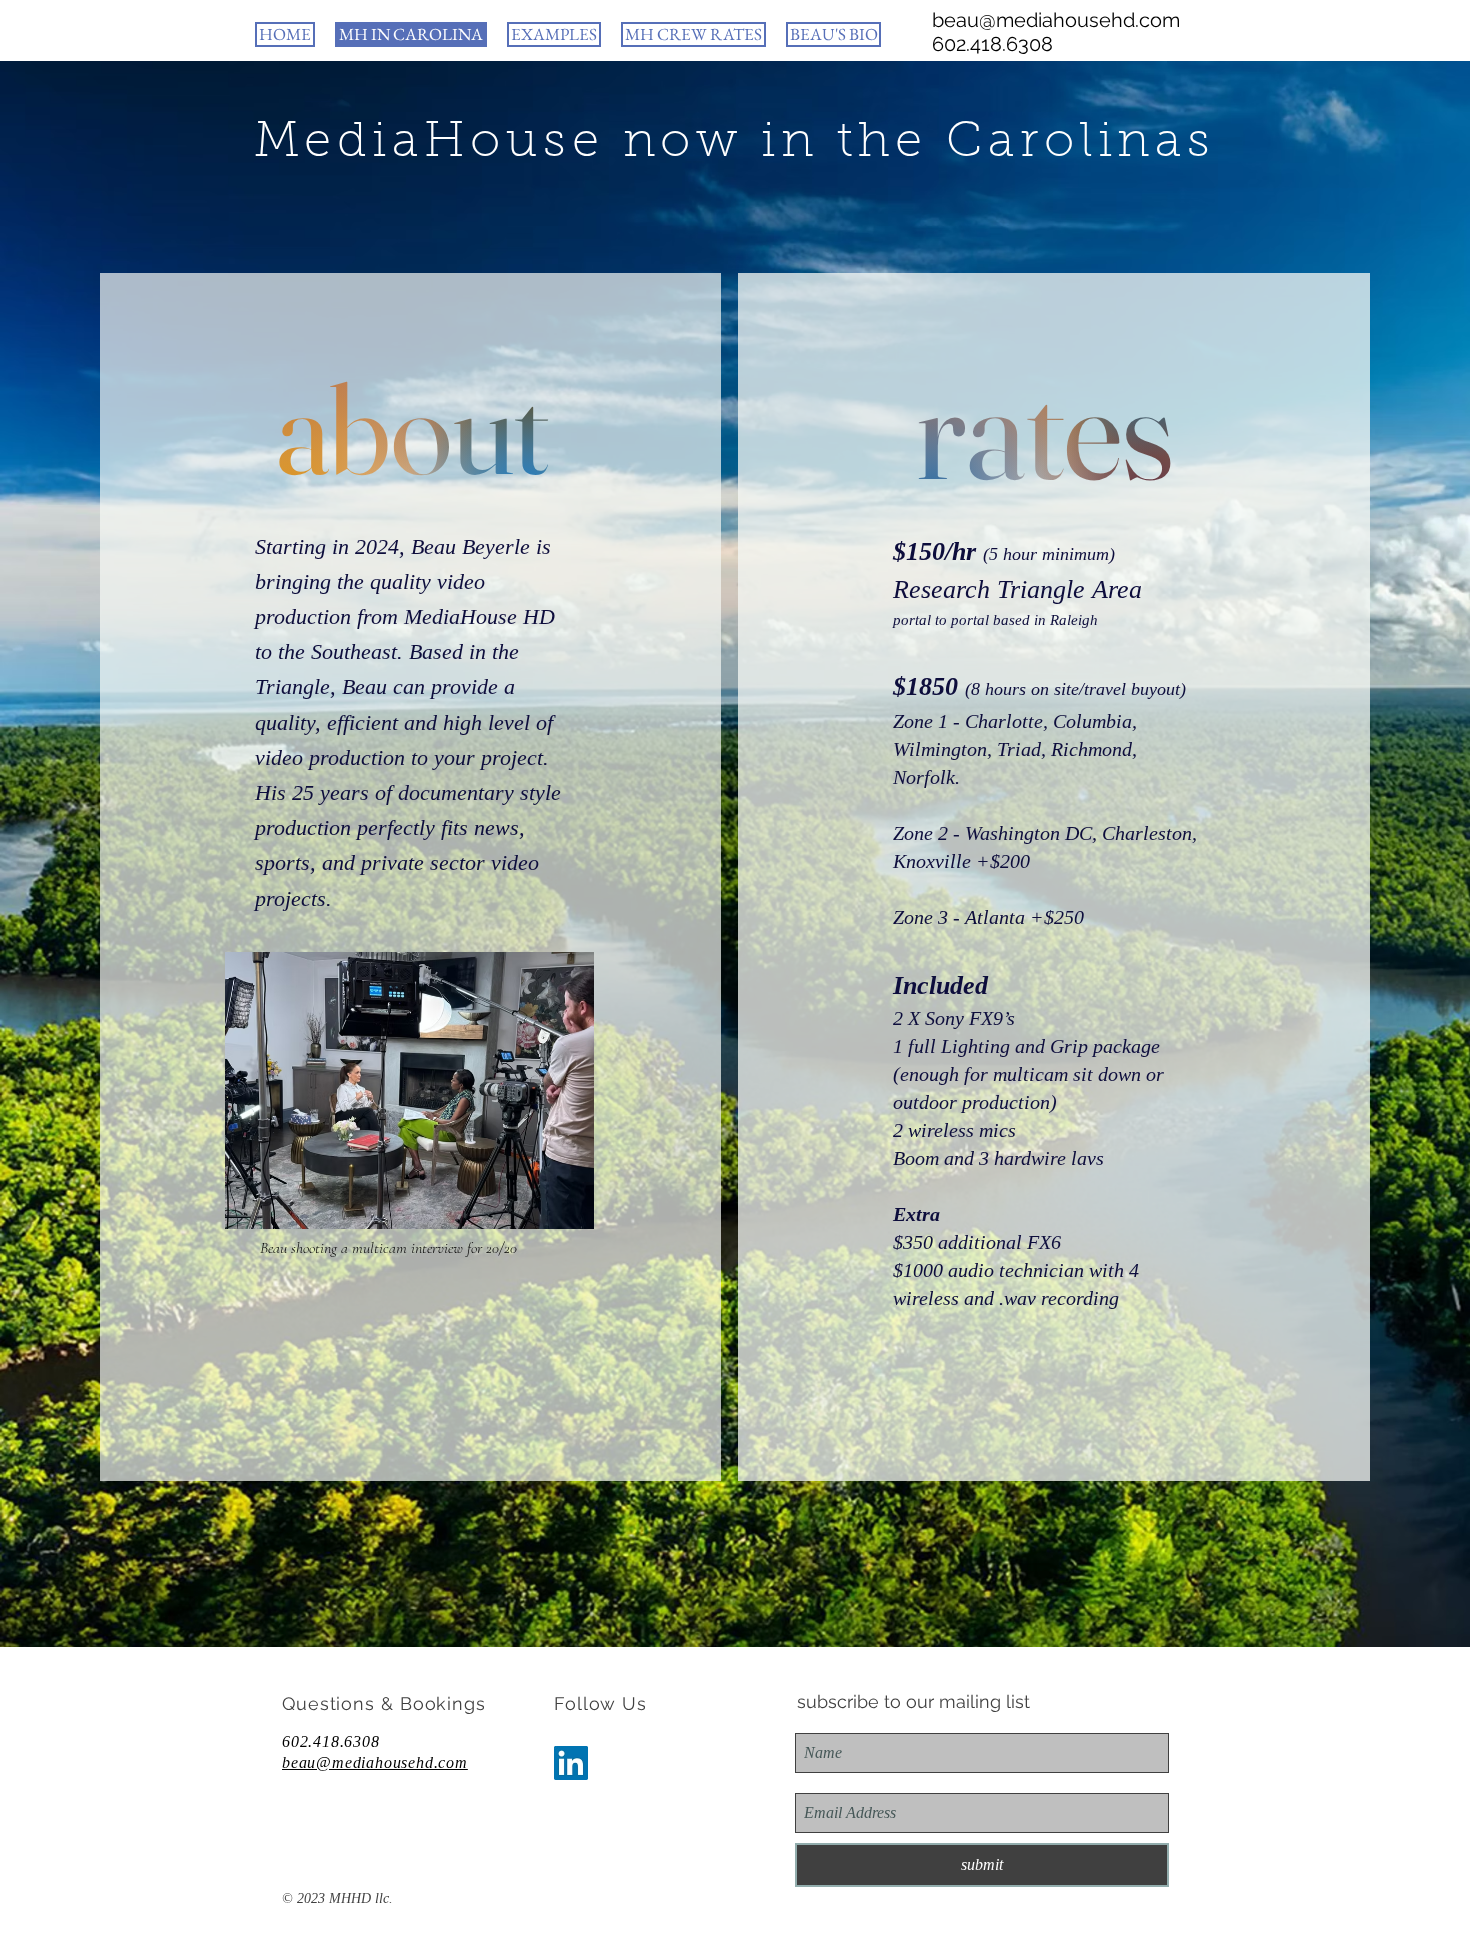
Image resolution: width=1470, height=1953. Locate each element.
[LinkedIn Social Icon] (571, 1763)
